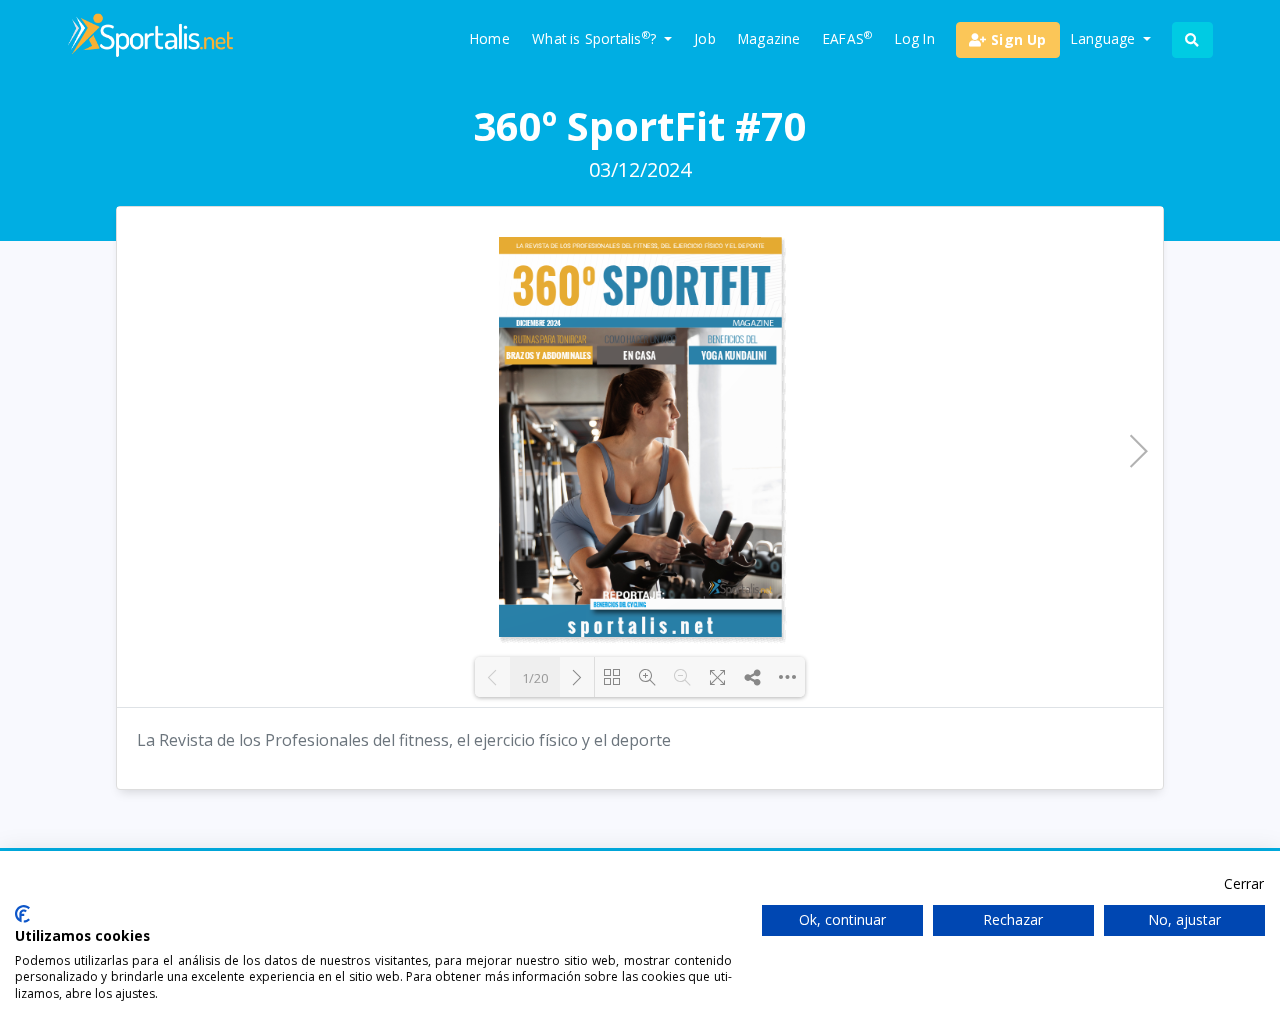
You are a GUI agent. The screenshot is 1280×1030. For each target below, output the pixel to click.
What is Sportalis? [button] (596, 38)
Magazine (769, 38)
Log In (915, 38)
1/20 (535, 678)
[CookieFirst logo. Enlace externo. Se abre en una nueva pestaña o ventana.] (22, 914)
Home (490, 38)
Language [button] (1105, 38)
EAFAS (847, 38)
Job (705, 38)
